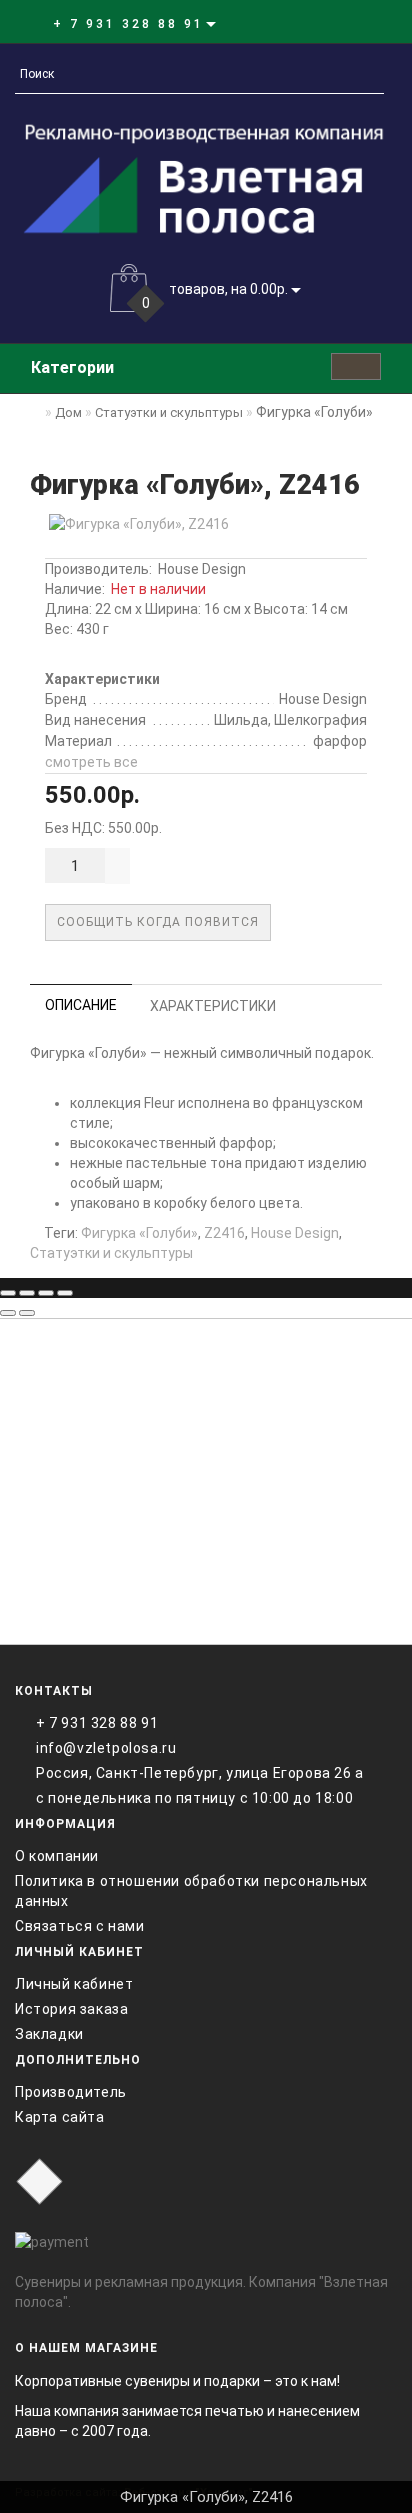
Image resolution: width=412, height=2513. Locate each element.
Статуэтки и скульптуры (111, 1253)
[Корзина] (336, 23)
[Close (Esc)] (8, 1293)
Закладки (49, 2034)
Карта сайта (60, 2117)
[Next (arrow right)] (27, 1313)
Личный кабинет (74, 1984)
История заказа (71, 2009)
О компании (57, 1856)
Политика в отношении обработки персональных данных (191, 1891)
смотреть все (91, 762)
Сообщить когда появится (158, 922)
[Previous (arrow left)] (8, 1313)
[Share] (27, 1293)
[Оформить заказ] (360, 23)
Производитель (71, 2092)
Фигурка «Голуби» (139, 1233)
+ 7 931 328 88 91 (97, 1723)
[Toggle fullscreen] (46, 1293)
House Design (202, 569)
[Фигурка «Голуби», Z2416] (206, 524)
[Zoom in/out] (65, 1293)
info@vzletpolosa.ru (106, 1748)
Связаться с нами (80, 1926)
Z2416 (224, 1233)
